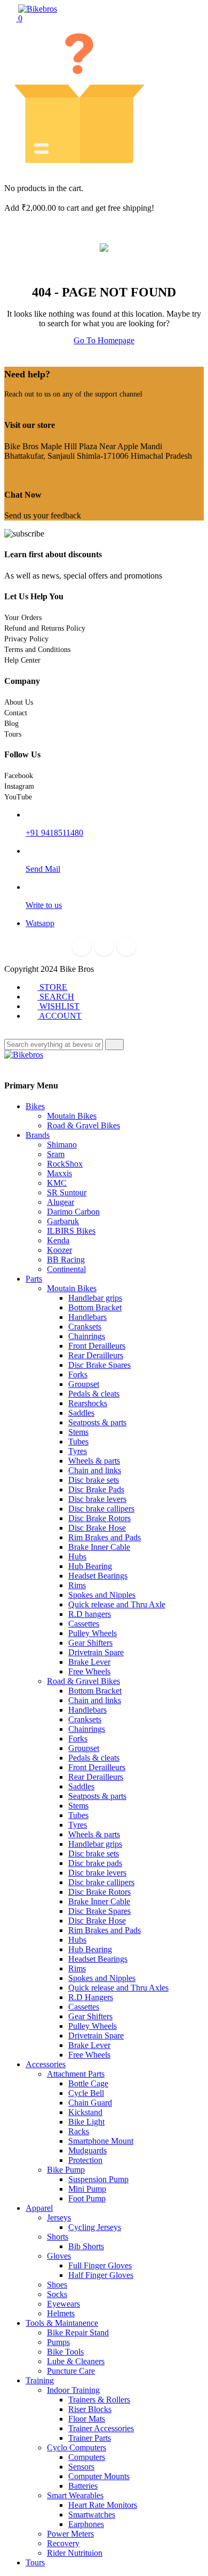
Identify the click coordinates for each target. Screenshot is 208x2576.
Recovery (63, 2543)
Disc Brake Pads (96, 1489)
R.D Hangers (91, 1997)
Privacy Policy (26, 639)
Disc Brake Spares (99, 1365)
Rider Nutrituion (75, 2553)
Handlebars (87, 1317)
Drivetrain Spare (96, 1652)
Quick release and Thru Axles (118, 1988)
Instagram (19, 786)
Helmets (61, 2313)
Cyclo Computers (77, 2447)
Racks (79, 2131)
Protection (85, 2160)
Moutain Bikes (72, 1116)
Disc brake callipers (101, 1509)
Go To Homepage (104, 340)
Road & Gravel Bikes (83, 1125)
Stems (78, 1432)
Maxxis (59, 1173)
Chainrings (87, 1336)
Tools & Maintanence (62, 2323)
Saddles (81, 1413)
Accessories (46, 2064)
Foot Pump (87, 2198)
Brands (38, 1135)
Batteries (83, 2486)
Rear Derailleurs (96, 1355)
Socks (57, 2294)
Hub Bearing (90, 1566)
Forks (78, 1374)
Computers (87, 2457)
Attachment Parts (76, 2074)
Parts (34, 1279)
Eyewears (63, 2304)
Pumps (58, 2342)
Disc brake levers (97, 1499)
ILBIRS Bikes (71, 1231)
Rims (77, 1585)
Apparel (39, 2208)
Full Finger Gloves (100, 2265)
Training (40, 2380)
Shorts (58, 2237)
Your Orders (23, 618)
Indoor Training (73, 2390)
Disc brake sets (94, 1480)
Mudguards (87, 2150)
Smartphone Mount (101, 2141)
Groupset (84, 1384)
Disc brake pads (95, 1863)
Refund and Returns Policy (45, 628)
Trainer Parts (90, 2438)
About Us (19, 702)
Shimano (62, 1145)
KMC (57, 1183)
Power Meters (70, 2534)
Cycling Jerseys (95, 2227)
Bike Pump (66, 2170)
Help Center (22, 660)
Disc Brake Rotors (99, 1518)
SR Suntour (67, 1192)
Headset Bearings (98, 1576)
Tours (13, 734)
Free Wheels (89, 1671)
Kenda (58, 1240)
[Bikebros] (38, 9)
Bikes (35, 1106)
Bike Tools (65, 2352)
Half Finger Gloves (101, 2275)
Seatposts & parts (97, 1422)
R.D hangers (90, 1614)
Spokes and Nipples (102, 1595)
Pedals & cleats (94, 1394)
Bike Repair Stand (78, 2333)
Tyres (78, 1451)
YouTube (18, 797)
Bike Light (86, 2122)
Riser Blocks (90, 2409)
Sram (56, 1154)
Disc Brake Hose (97, 1528)
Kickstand (85, 2112)
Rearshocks (88, 1403)
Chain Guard (90, 2103)
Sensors (81, 2467)
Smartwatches (92, 2515)
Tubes (78, 1442)
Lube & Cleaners (76, 2361)
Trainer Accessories (101, 2428)
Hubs (77, 1557)
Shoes (57, 2285)
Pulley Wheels (93, 1633)
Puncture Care (71, 2371)
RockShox (65, 1164)
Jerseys (59, 2218)
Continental (66, 1269)
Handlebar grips (95, 1298)
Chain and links (95, 1470)
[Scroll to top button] (191, 2528)
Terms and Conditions (37, 650)
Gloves (59, 2256)
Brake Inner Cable (99, 1547)
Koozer (59, 1250)
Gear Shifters (90, 1643)
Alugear (61, 1202)
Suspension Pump (98, 2179)
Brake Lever (89, 1662)
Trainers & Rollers (99, 2400)
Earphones (86, 2524)
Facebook (19, 776)
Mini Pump (87, 2189)
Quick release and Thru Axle (117, 1604)
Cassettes (84, 1624)
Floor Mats (87, 2419)
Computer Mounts (99, 2476)
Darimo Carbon (73, 1212)
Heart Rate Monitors (103, 2505)
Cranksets (85, 1327)
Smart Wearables (75, 2495)
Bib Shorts (86, 2246)
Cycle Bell (86, 2093)
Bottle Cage (88, 2083)
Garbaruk (63, 1221)
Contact (16, 713)
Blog (11, 724)
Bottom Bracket (95, 1307)
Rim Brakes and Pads (105, 1537)
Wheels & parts (94, 1461)
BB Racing (66, 1260)
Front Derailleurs (97, 1346)
